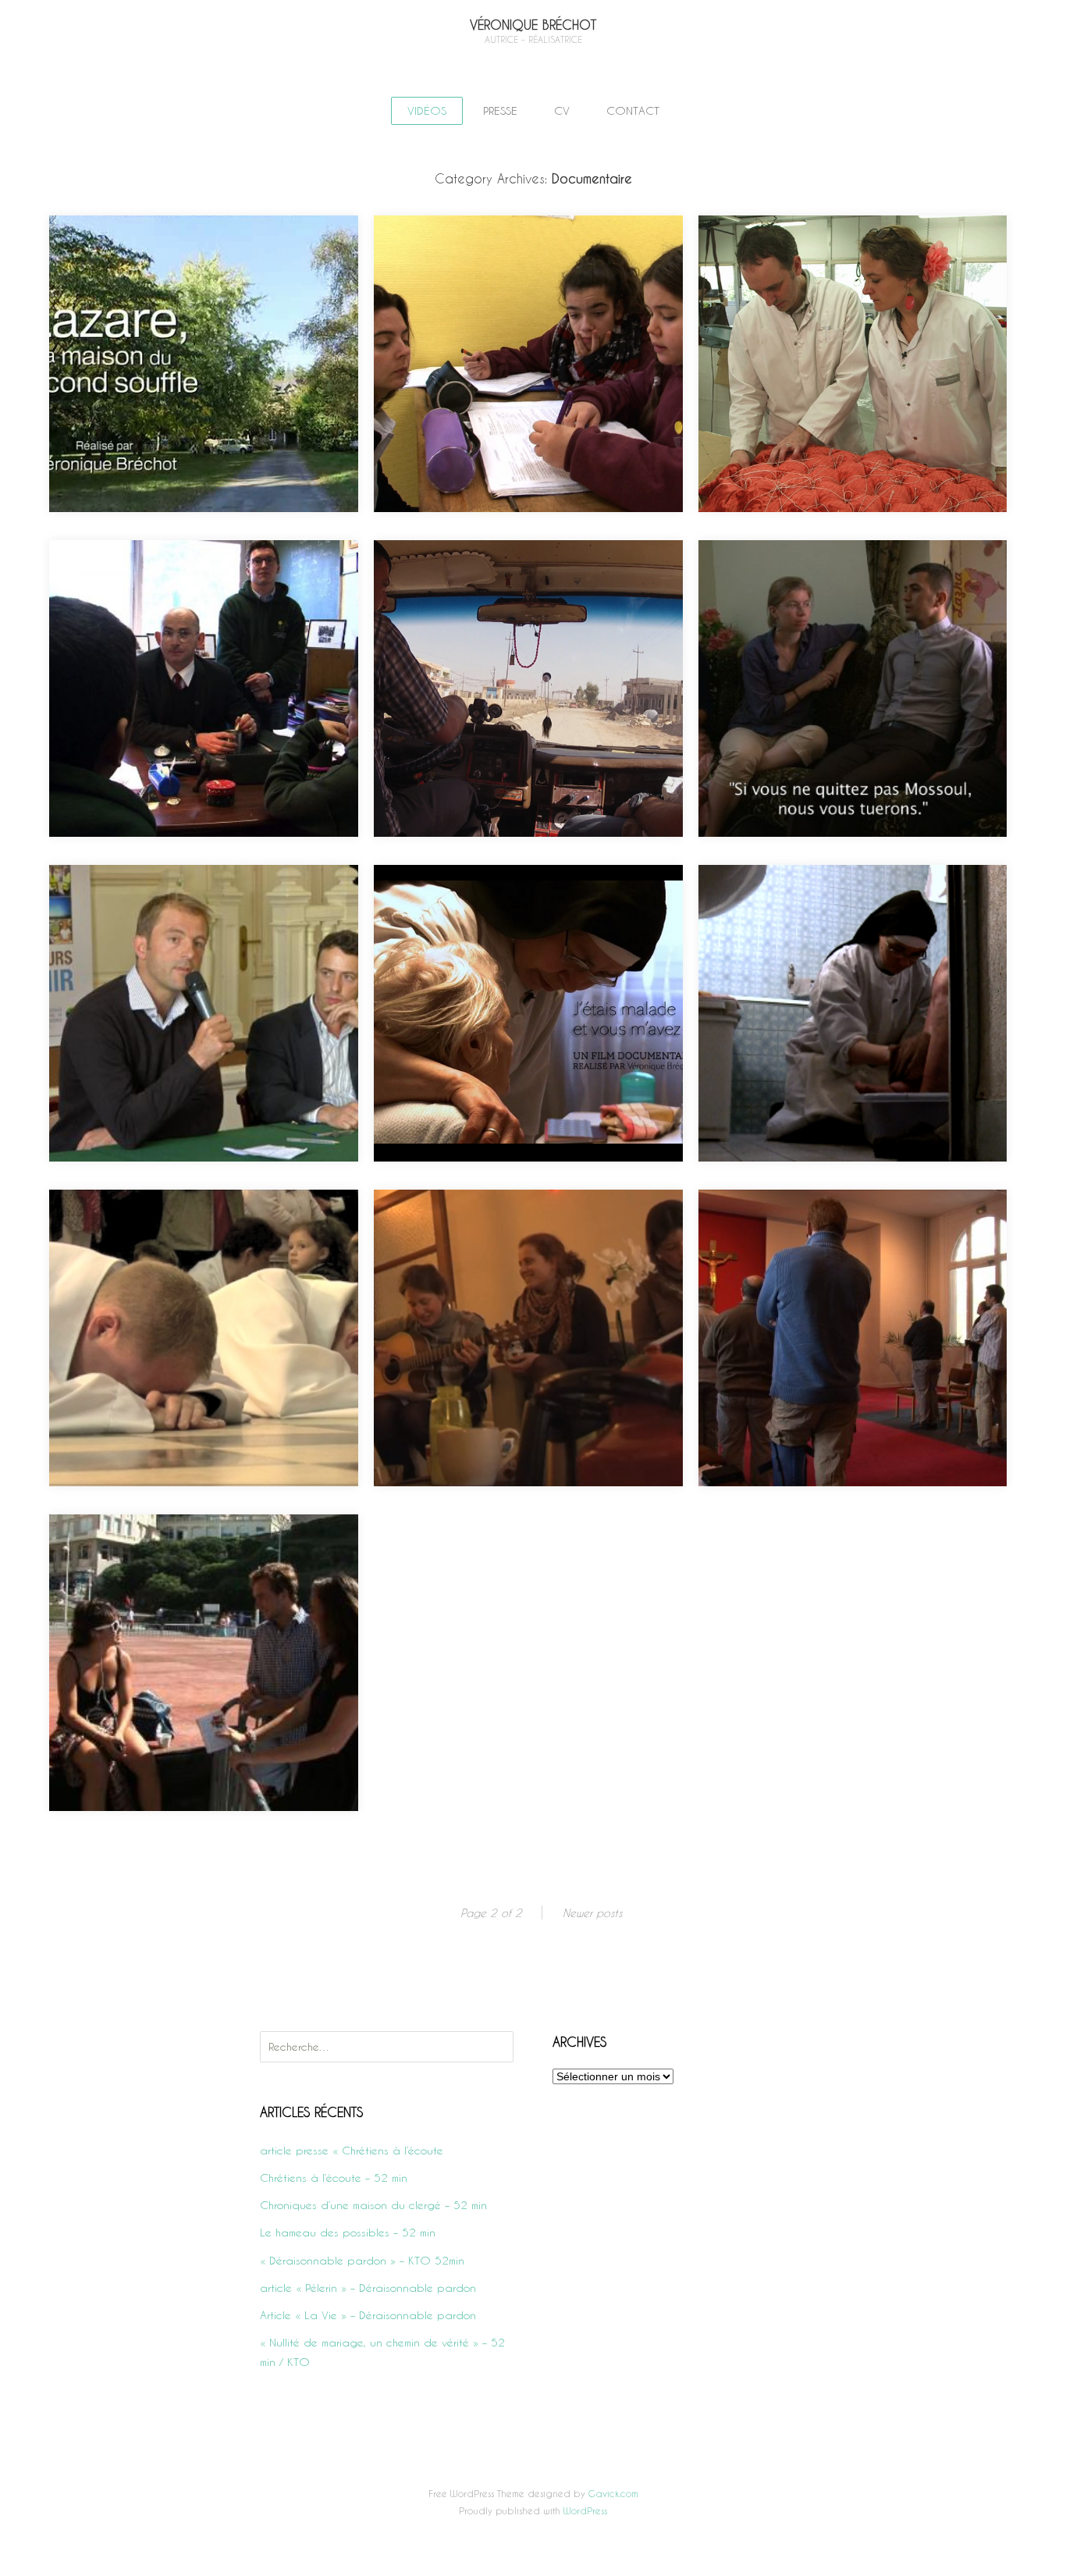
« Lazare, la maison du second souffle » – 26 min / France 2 (200, 279)
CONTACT (633, 110)
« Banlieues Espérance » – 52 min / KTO (519, 269)
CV (562, 110)
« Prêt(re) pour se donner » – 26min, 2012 (201, 1243)
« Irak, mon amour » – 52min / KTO (501, 594)
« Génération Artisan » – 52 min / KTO (837, 269)
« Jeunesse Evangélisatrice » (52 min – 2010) (189, 1578)
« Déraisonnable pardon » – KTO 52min (362, 2260)
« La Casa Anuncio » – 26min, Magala (514, 1243)
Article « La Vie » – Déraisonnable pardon (368, 2315)
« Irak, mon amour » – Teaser (810, 594)
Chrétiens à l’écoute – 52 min (334, 2178)
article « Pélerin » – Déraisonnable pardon (368, 2288)
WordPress (585, 2510)
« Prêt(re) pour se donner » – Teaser (834, 1243)
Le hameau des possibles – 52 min (348, 2232)
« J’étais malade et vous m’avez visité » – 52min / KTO (522, 929)
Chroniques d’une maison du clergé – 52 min (373, 2205)
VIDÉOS (427, 110)
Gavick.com (613, 2493)
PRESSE (500, 110)
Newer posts (592, 1913)
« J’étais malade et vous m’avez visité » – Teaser (847, 929)
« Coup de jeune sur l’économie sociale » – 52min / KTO (201, 929)
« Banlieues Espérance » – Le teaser (184, 594)
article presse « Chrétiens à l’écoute (352, 2150)
